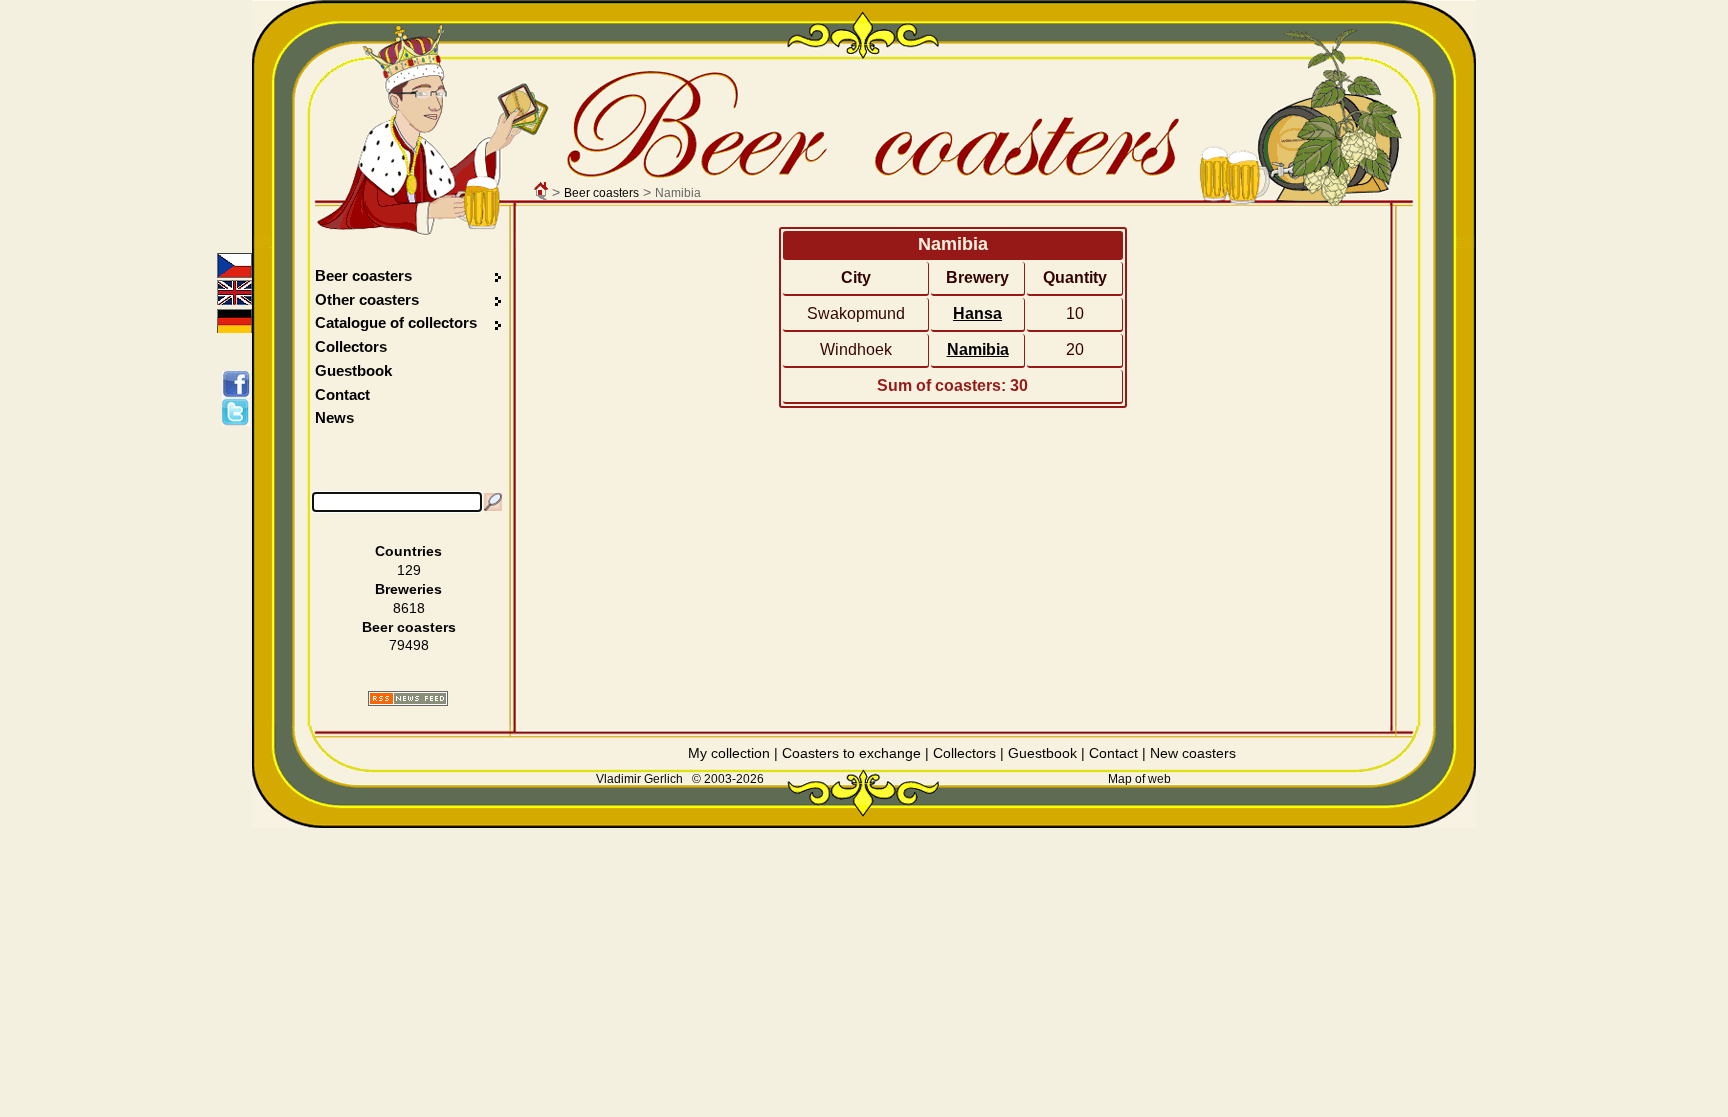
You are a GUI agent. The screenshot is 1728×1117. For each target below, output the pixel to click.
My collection (729, 753)
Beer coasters (601, 193)
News (334, 417)
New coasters (1193, 753)
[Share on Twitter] (239, 412)
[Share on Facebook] (239, 384)
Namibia (978, 349)
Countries (408, 551)
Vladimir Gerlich (639, 779)
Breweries (408, 589)
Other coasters (369, 299)
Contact (342, 394)
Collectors (351, 346)
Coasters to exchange (851, 753)
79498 (409, 645)
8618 (409, 608)
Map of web (1139, 779)
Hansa (977, 313)
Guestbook (353, 370)
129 (409, 570)
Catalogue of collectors (396, 322)
